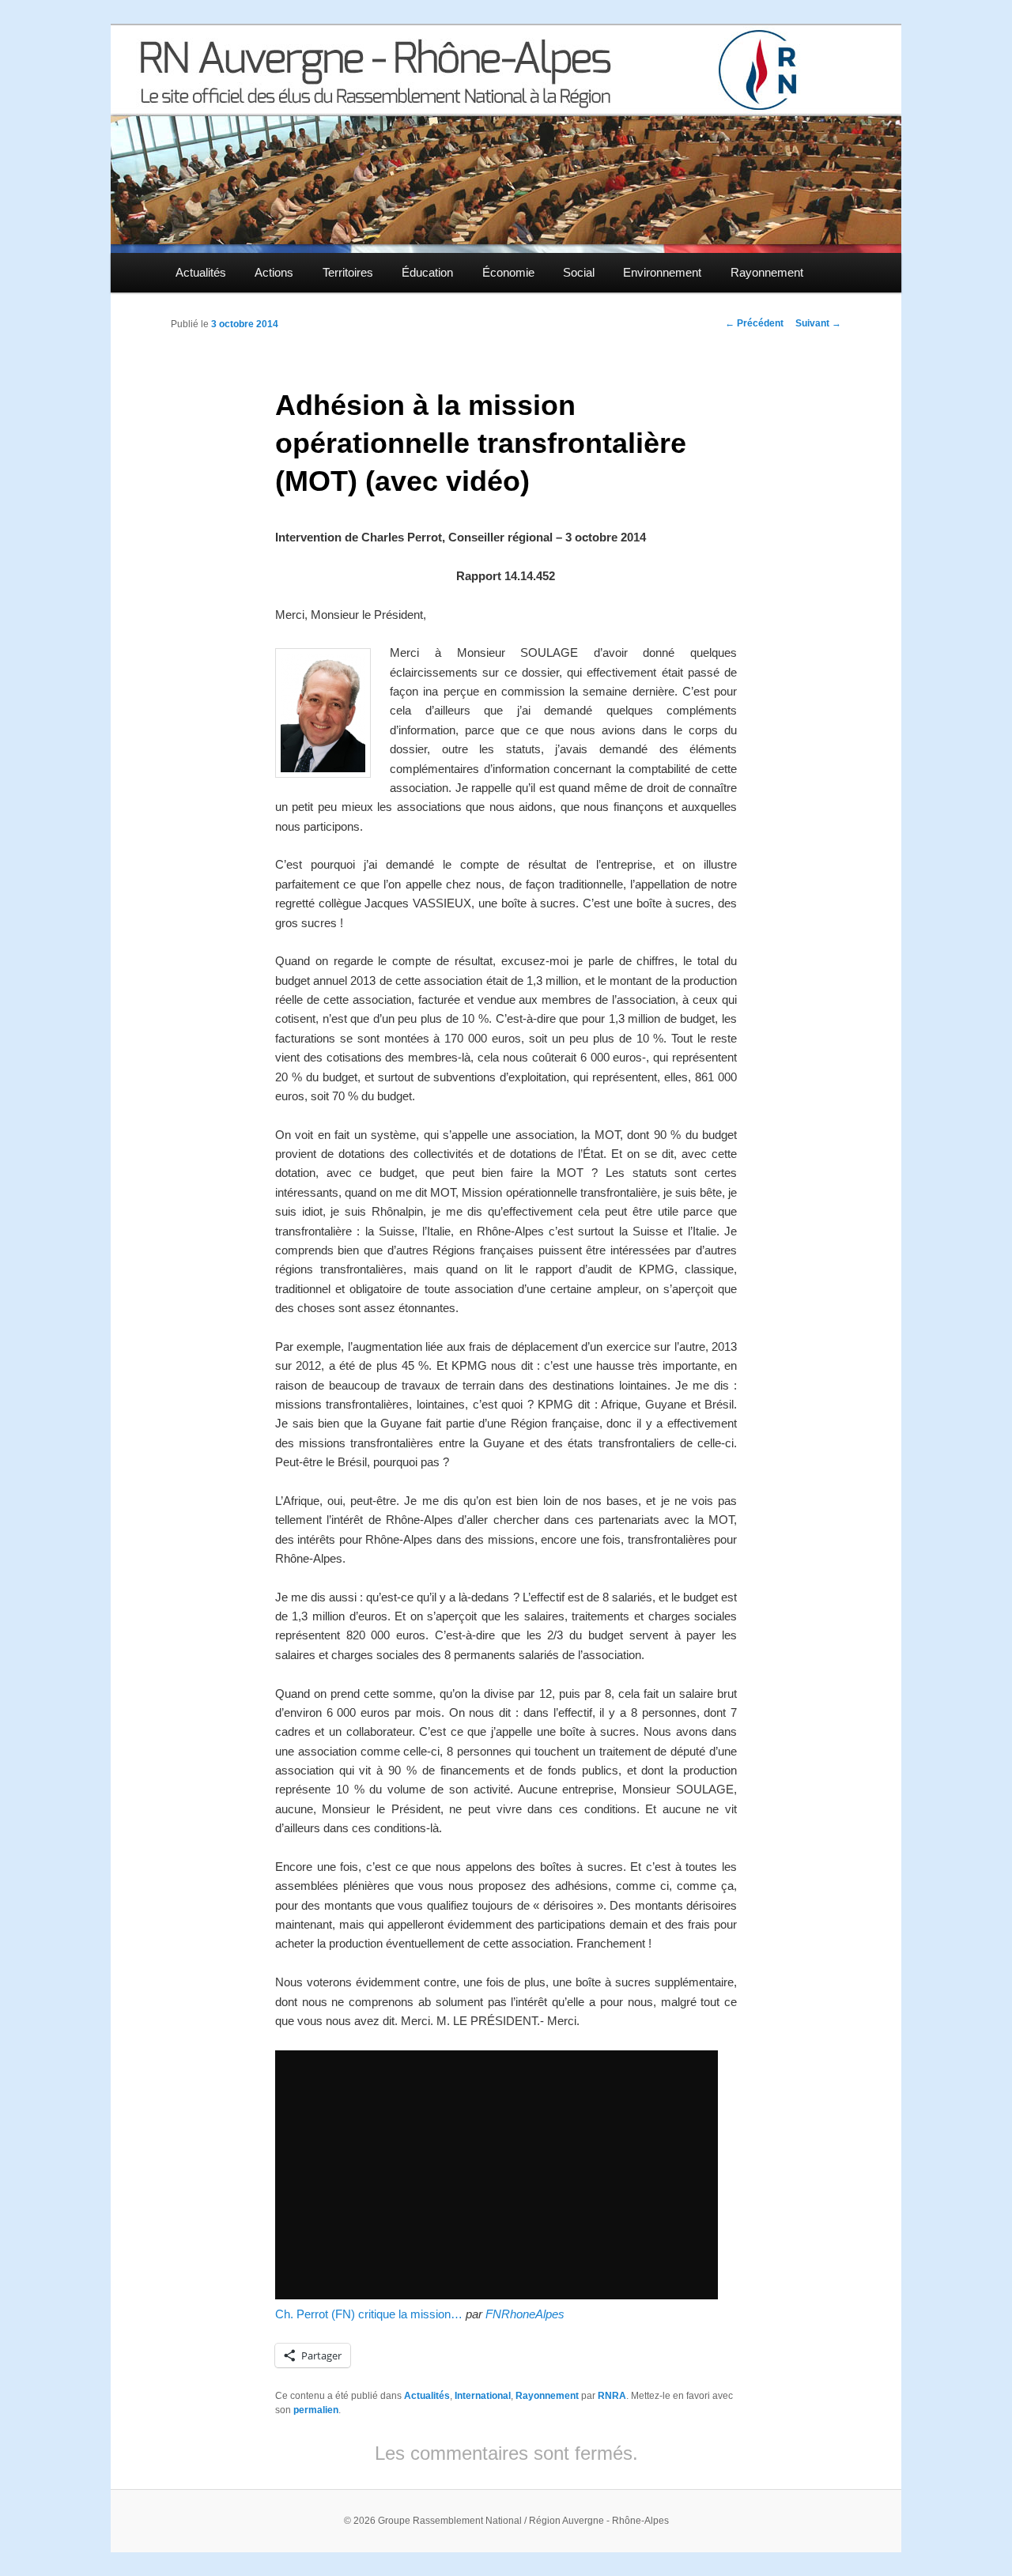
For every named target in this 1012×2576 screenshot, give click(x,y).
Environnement (662, 272)
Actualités (201, 272)
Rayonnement (767, 272)
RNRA (612, 2396)
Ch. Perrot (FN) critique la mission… (369, 2314)
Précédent (754, 323)
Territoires (348, 272)
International (483, 2396)
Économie (508, 272)
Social (579, 272)
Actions (274, 272)
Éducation (427, 272)
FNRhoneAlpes (525, 2314)
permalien (316, 2410)
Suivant (818, 323)
